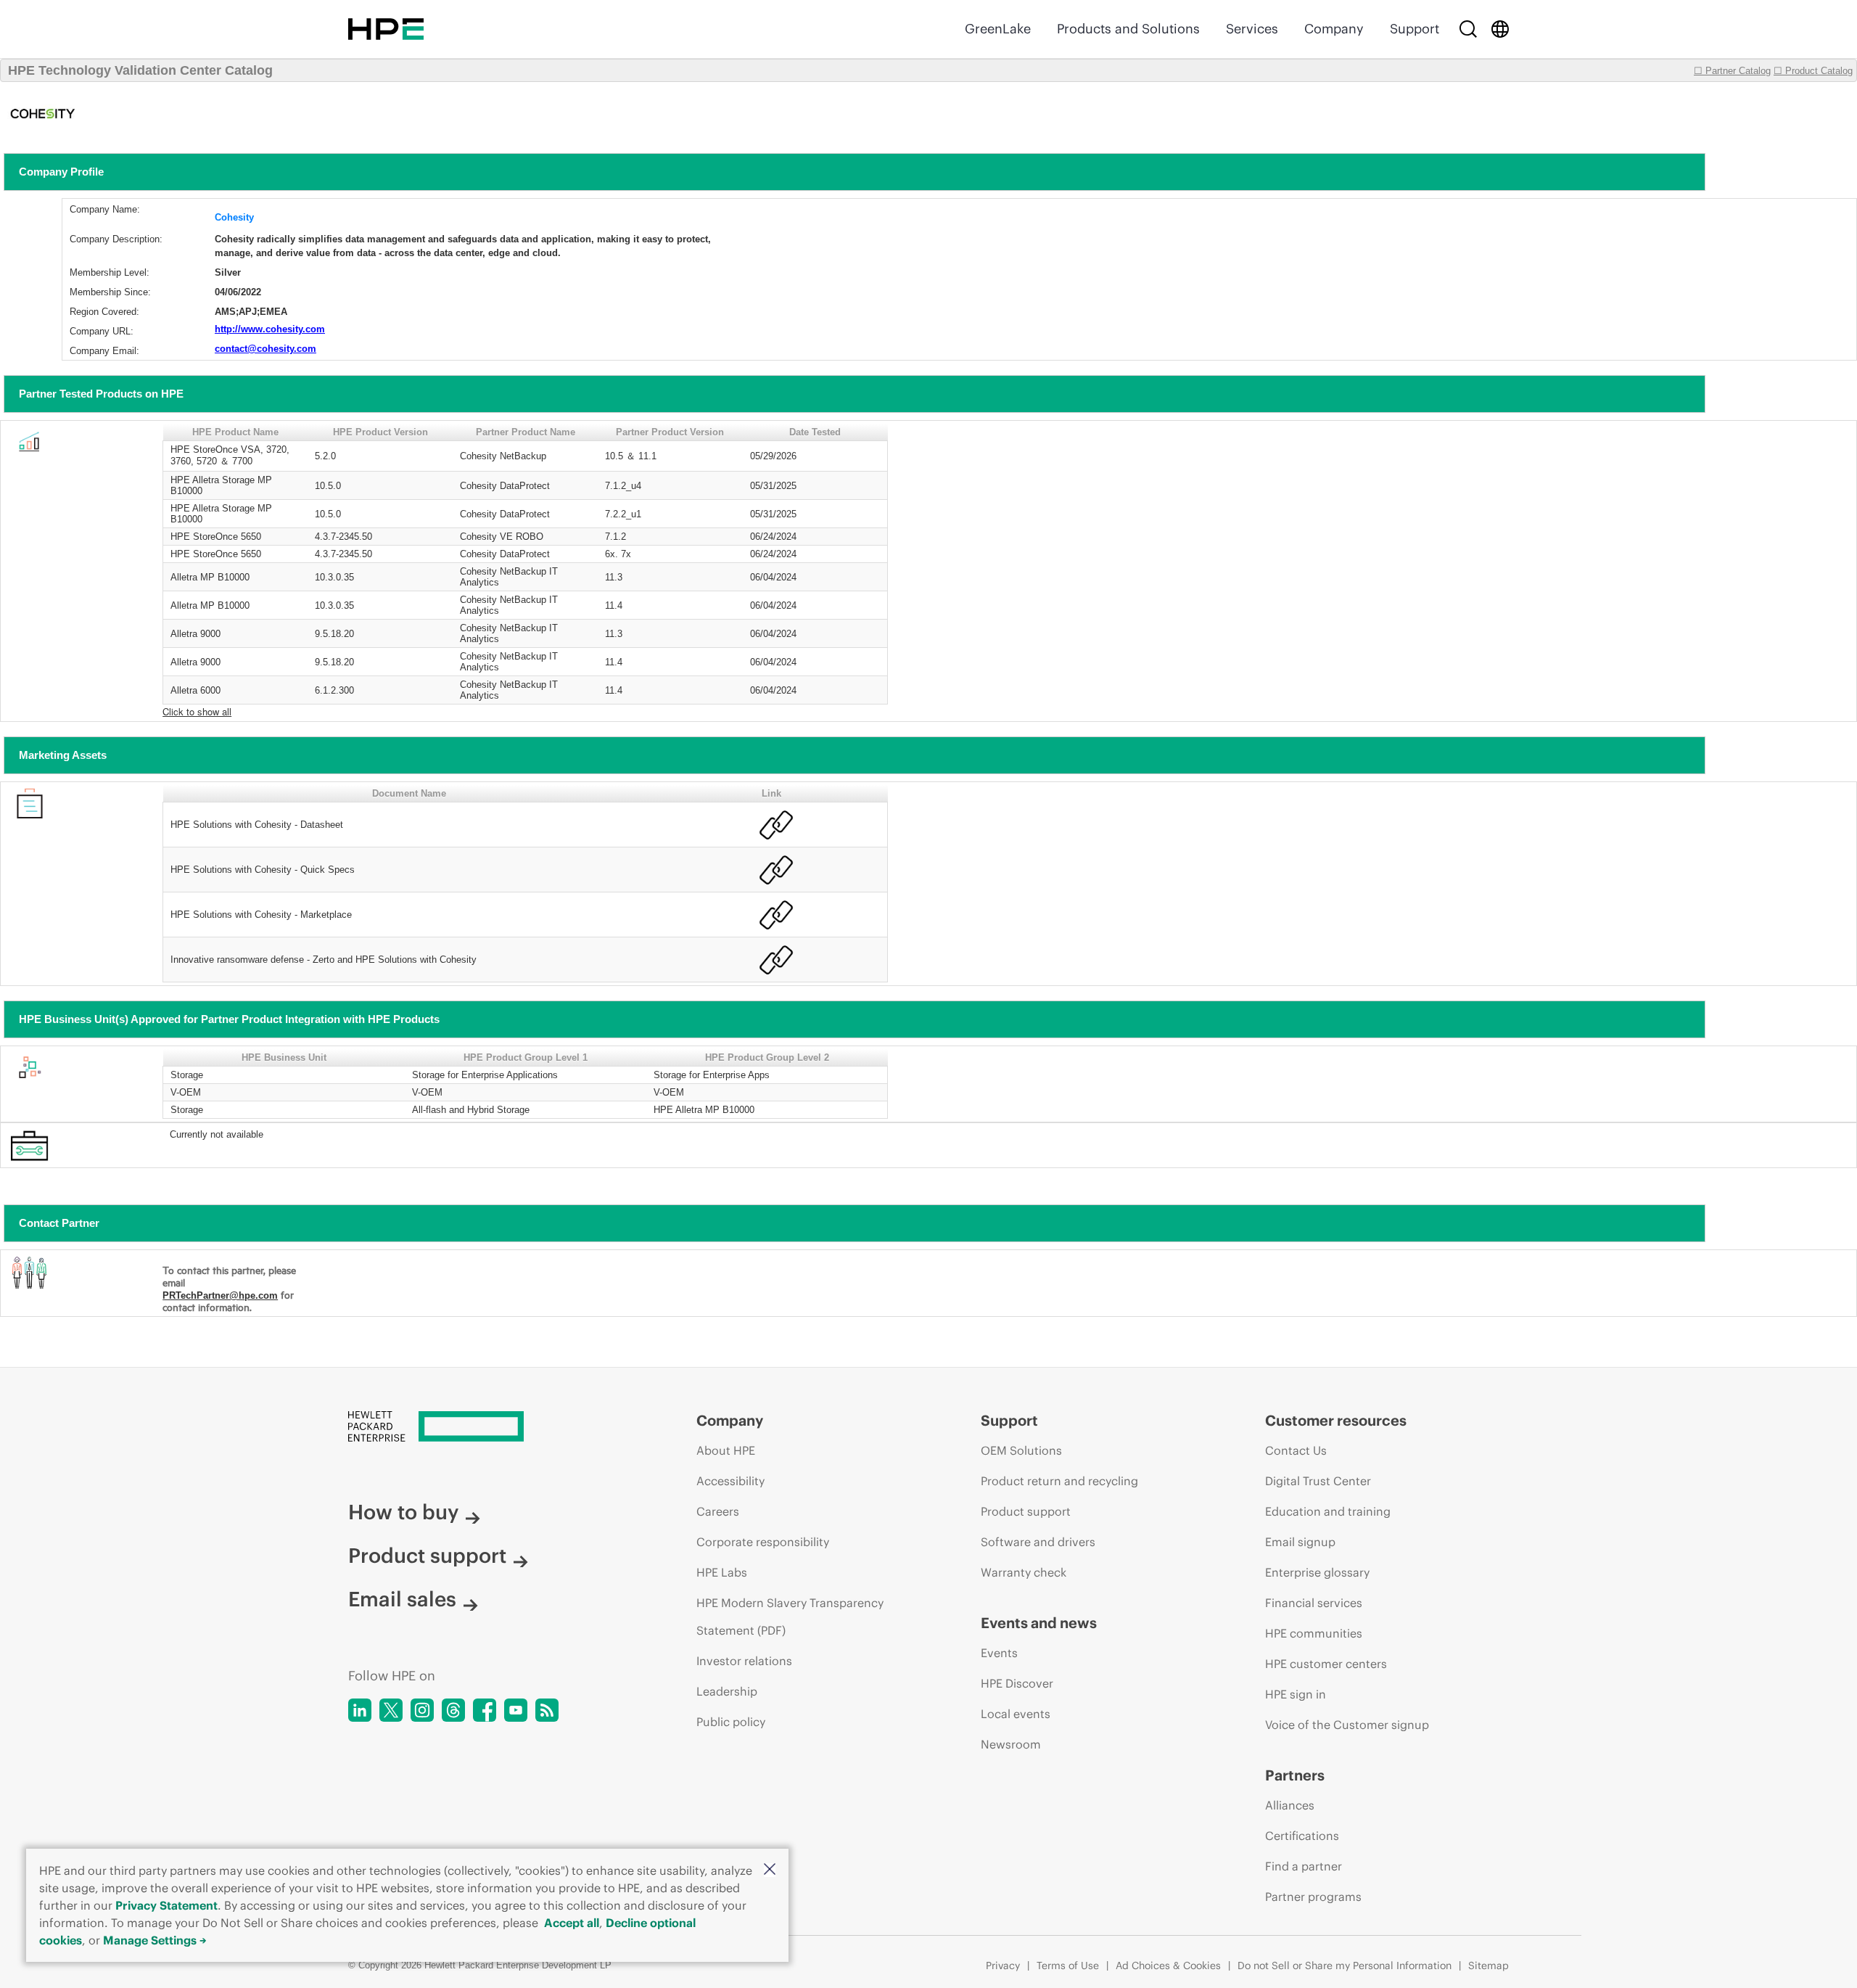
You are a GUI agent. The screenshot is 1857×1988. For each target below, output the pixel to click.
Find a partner (1304, 1866)
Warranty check (1024, 1572)
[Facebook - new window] (485, 1710)
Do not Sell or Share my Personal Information (1345, 1966)
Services (1252, 29)
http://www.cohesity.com (270, 329)
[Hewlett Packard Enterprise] (386, 29)
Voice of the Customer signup (1347, 1725)
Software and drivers (1038, 1542)
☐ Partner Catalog (1732, 71)
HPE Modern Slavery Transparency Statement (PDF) (790, 1617)
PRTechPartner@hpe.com (220, 1295)
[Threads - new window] (453, 1710)
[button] (770, 1870)
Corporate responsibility (763, 1542)
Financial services (1314, 1603)
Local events (1016, 1714)
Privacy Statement (166, 1905)
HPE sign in (1296, 1694)
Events (999, 1653)
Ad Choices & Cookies (1168, 1966)
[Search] (1468, 29)
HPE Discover (1017, 1683)
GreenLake (998, 29)
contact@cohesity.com (265, 349)
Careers (718, 1511)
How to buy (403, 1512)
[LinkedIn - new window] (360, 1710)
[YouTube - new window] (516, 1710)
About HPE (726, 1450)
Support (1415, 29)
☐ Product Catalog (1813, 71)
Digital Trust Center (1318, 1481)
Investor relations (744, 1661)
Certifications (1302, 1836)
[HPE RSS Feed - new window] (547, 1710)
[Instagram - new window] (422, 1710)
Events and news (1039, 1623)
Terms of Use (1068, 1966)
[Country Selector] (1500, 29)
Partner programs (1313, 1897)
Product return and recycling (1059, 1481)
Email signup (1300, 1542)
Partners (1295, 1775)
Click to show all (197, 711)
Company (1334, 29)
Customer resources (1336, 1420)
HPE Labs (722, 1572)
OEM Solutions (1021, 1450)
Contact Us (1296, 1450)
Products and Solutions (1128, 29)
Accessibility (730, 1481)
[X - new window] (391, 1710)
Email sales (402, 1599)
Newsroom (1011, 1744)
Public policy (731, 1722)
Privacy (1003, 1966)
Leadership (727, 1691)
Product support (427, 1556)
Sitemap (1489, 1966)
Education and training (1328, 1511)
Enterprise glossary (1317, 1572)
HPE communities (1314, 1633)
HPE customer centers (1326, 1664)
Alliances (1290, 1805)
